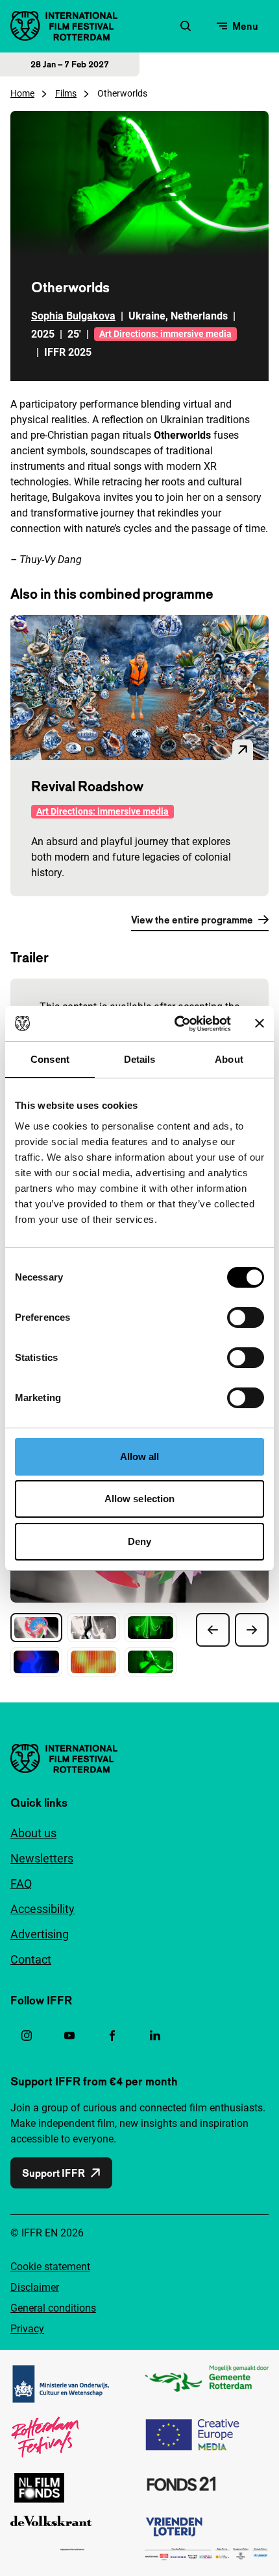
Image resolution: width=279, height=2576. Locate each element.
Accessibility (42, 1909)
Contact (31, 1959)
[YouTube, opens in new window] (69, 2036)
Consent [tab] (50, 1059)
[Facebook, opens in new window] (112, 2036)
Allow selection (140, 1499)
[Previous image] (213, 1630)
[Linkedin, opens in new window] (155, 2036)
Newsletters (42, 1858)
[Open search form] (186, 26)
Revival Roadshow (87, 786)
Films (66, 93)
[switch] (246, 1317)
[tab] (36, 1628)
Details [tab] (140, 1059)
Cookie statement (50, 2267)
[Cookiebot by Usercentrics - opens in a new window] (176, 1024)
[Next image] (252, 1630)
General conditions (53, 2308)
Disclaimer (35, 2287)
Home (22, 93)
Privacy (27, 2329)
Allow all (140, 1456)
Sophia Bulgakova (73, 316)
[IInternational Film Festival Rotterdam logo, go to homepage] (64, 26)
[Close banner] (260, 1023)
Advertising (40, 1934)
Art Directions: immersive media (165, 334)
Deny (139, 1541)
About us (33, 1833)
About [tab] (229, 1059)
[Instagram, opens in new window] (27, 2036)
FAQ (21, 1884)
